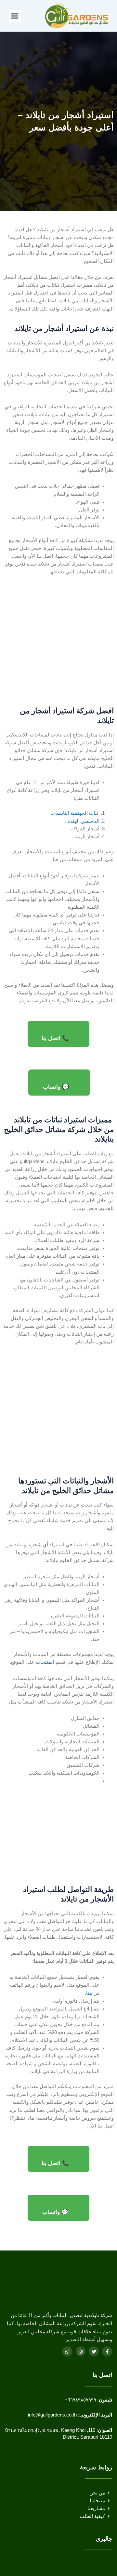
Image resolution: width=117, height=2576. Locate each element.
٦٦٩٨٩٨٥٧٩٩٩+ (80, 2400)
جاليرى (104, 2539)
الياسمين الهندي (83, 821)
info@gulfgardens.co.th (52, 2415)
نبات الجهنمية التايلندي (75, 813)
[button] (15, 16)
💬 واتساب (56, 1087)
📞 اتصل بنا (55, 1038)
